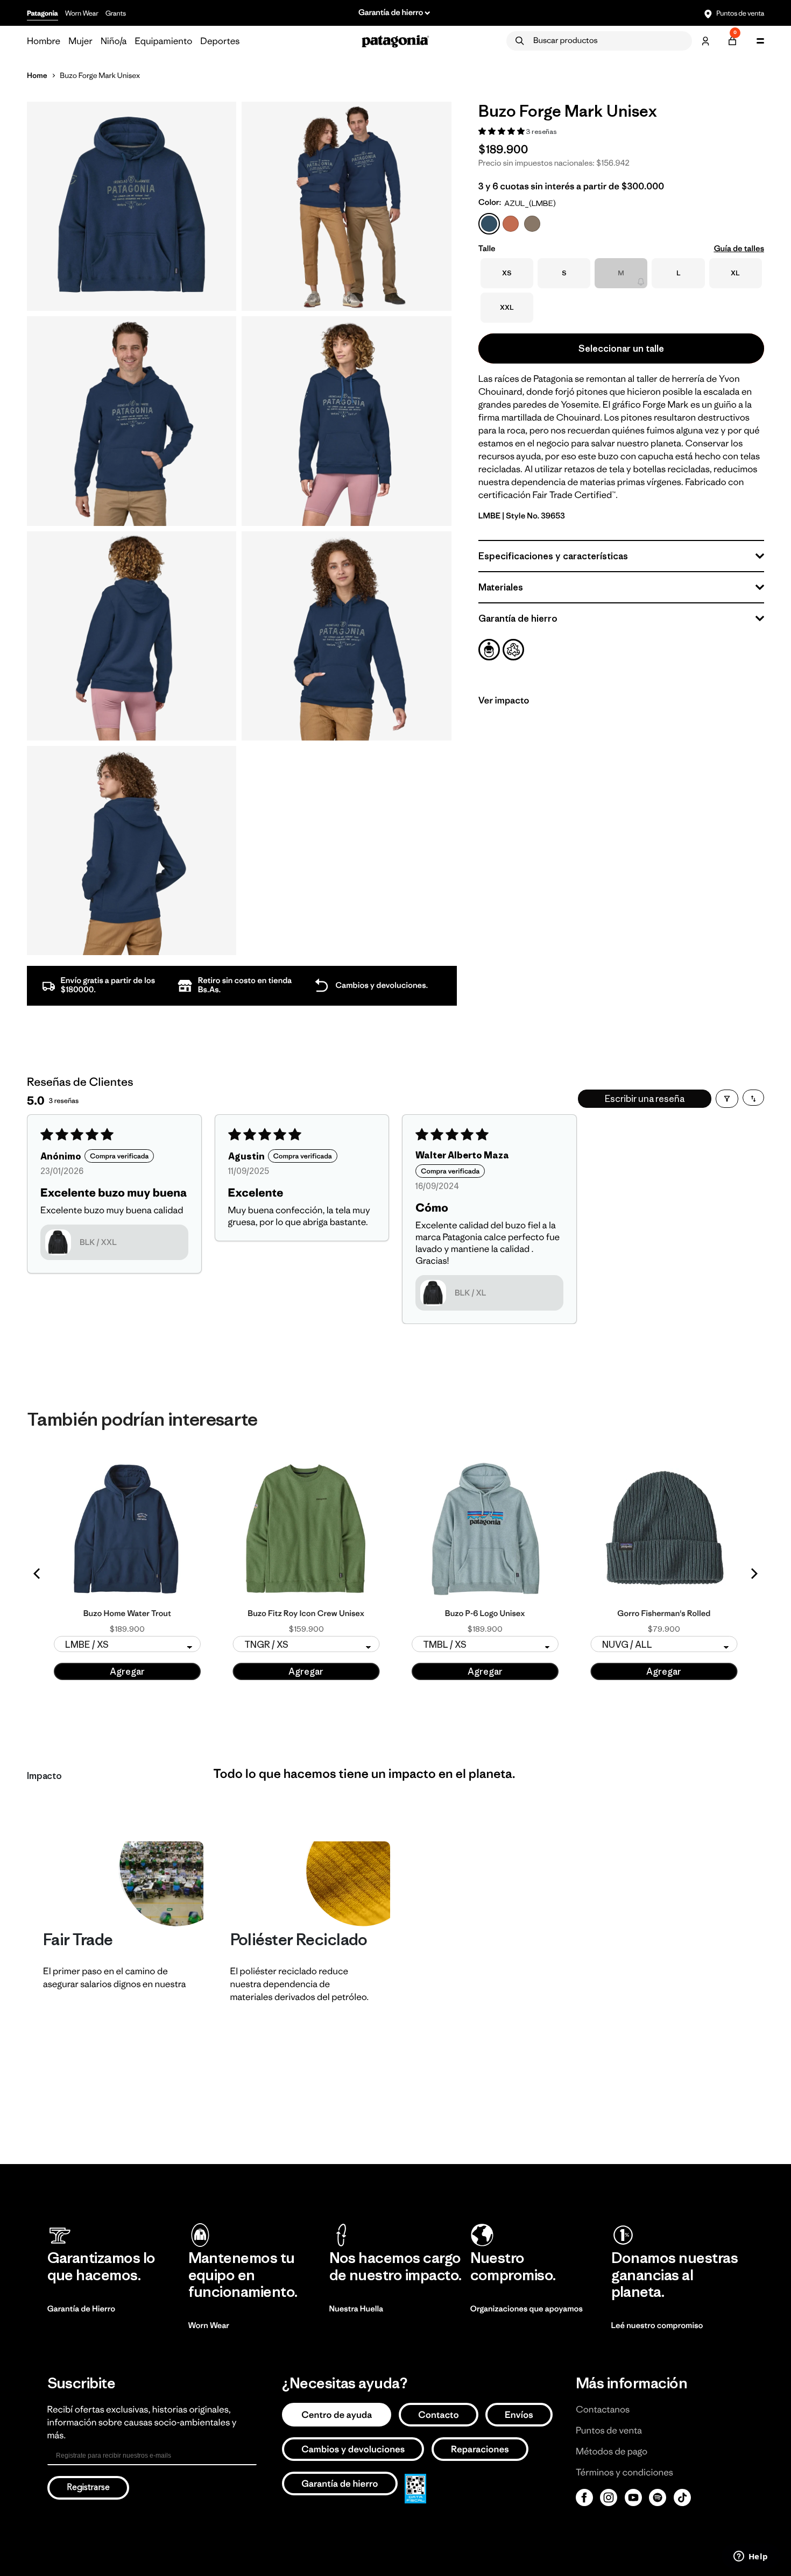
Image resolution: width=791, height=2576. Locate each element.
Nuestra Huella (356, 2309)
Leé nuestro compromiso (657, 2326)
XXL (507, 307)
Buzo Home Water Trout (127, 1614)
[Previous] (38, 1574)
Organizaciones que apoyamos (527, 2309)
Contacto (439, 2415)
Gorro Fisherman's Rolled (664, 1614)
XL (735, 273)
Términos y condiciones (624, 2472)
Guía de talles (739, 249)
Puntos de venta (740, 13)
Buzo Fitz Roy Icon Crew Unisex (306, 1614)
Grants (116, 13)
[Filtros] (727, 1099)
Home (37, 75)
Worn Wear (82, 13)
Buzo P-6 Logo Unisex (485, 1614)
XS (507, 273)
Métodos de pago (612, 2451)
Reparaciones (480, 2449)
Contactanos (603, 2409)
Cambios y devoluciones (353, 2449)
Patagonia (43, 13)
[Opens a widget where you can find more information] (751, 2557)
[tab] (489, 650)
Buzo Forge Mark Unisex (100, 75)
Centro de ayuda (337, 2415)
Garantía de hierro (340, 2484)
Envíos (519, 2415)
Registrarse (88, 2488)
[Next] (753, 1574)
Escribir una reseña (645, 1099)
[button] (502, 131)
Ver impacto (504, 700)
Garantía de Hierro (82, 2309)
